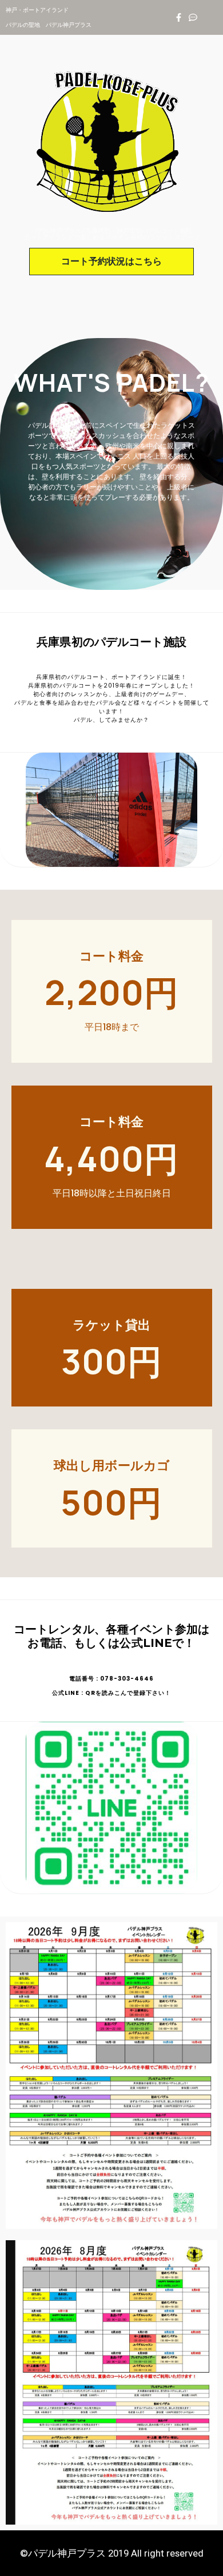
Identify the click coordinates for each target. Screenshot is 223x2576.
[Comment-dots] (193, 17)
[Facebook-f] (179, 17)
